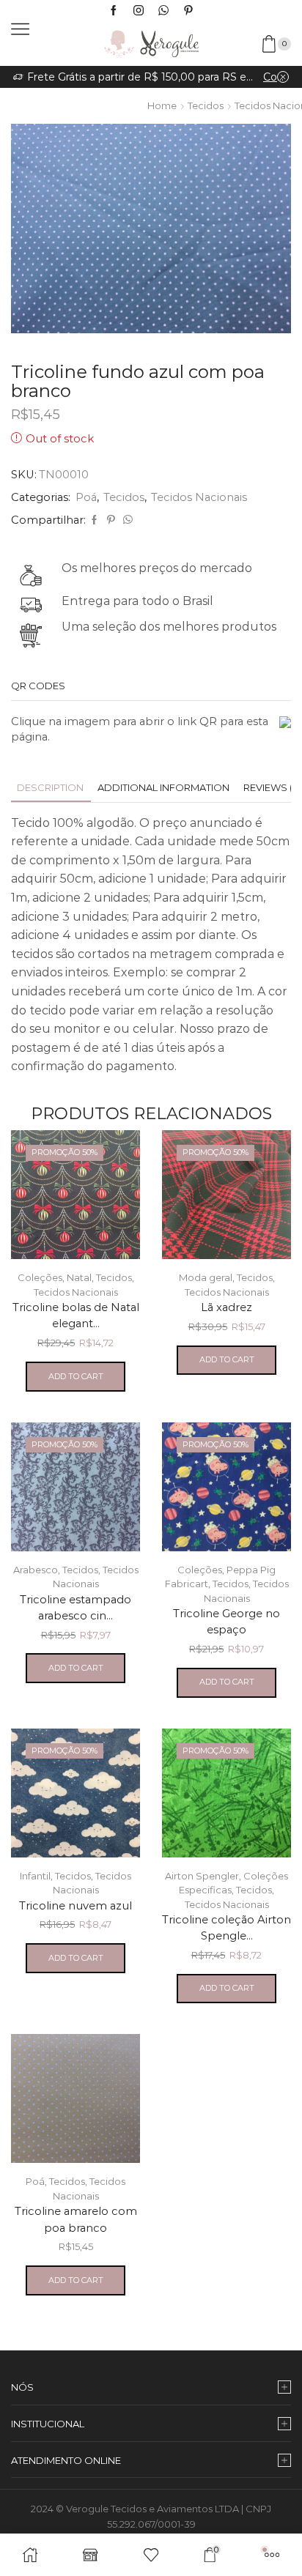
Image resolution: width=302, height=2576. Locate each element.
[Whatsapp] (163, 11)
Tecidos (206, 105)
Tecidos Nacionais (199, 497)
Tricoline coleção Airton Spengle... (226, 1928)
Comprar (276, 77)
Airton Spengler (202, 1876)
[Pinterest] (188, 11)
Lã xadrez (226, 1307)
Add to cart (76, 1376)
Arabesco (36, 1570)
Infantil (35, 1876)
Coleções (40, 1277)
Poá (86, 497)
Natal (79, 1277)
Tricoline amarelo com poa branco (76, 2219)
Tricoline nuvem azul (75, 1906)
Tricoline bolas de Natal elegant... (76, 1315)
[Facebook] (114, 11)
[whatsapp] (126, 520)
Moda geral (206, 1277)
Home (162, 105)
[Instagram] (139, 11)
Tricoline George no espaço (226, 1622)
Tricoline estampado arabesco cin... (75, 1608)
